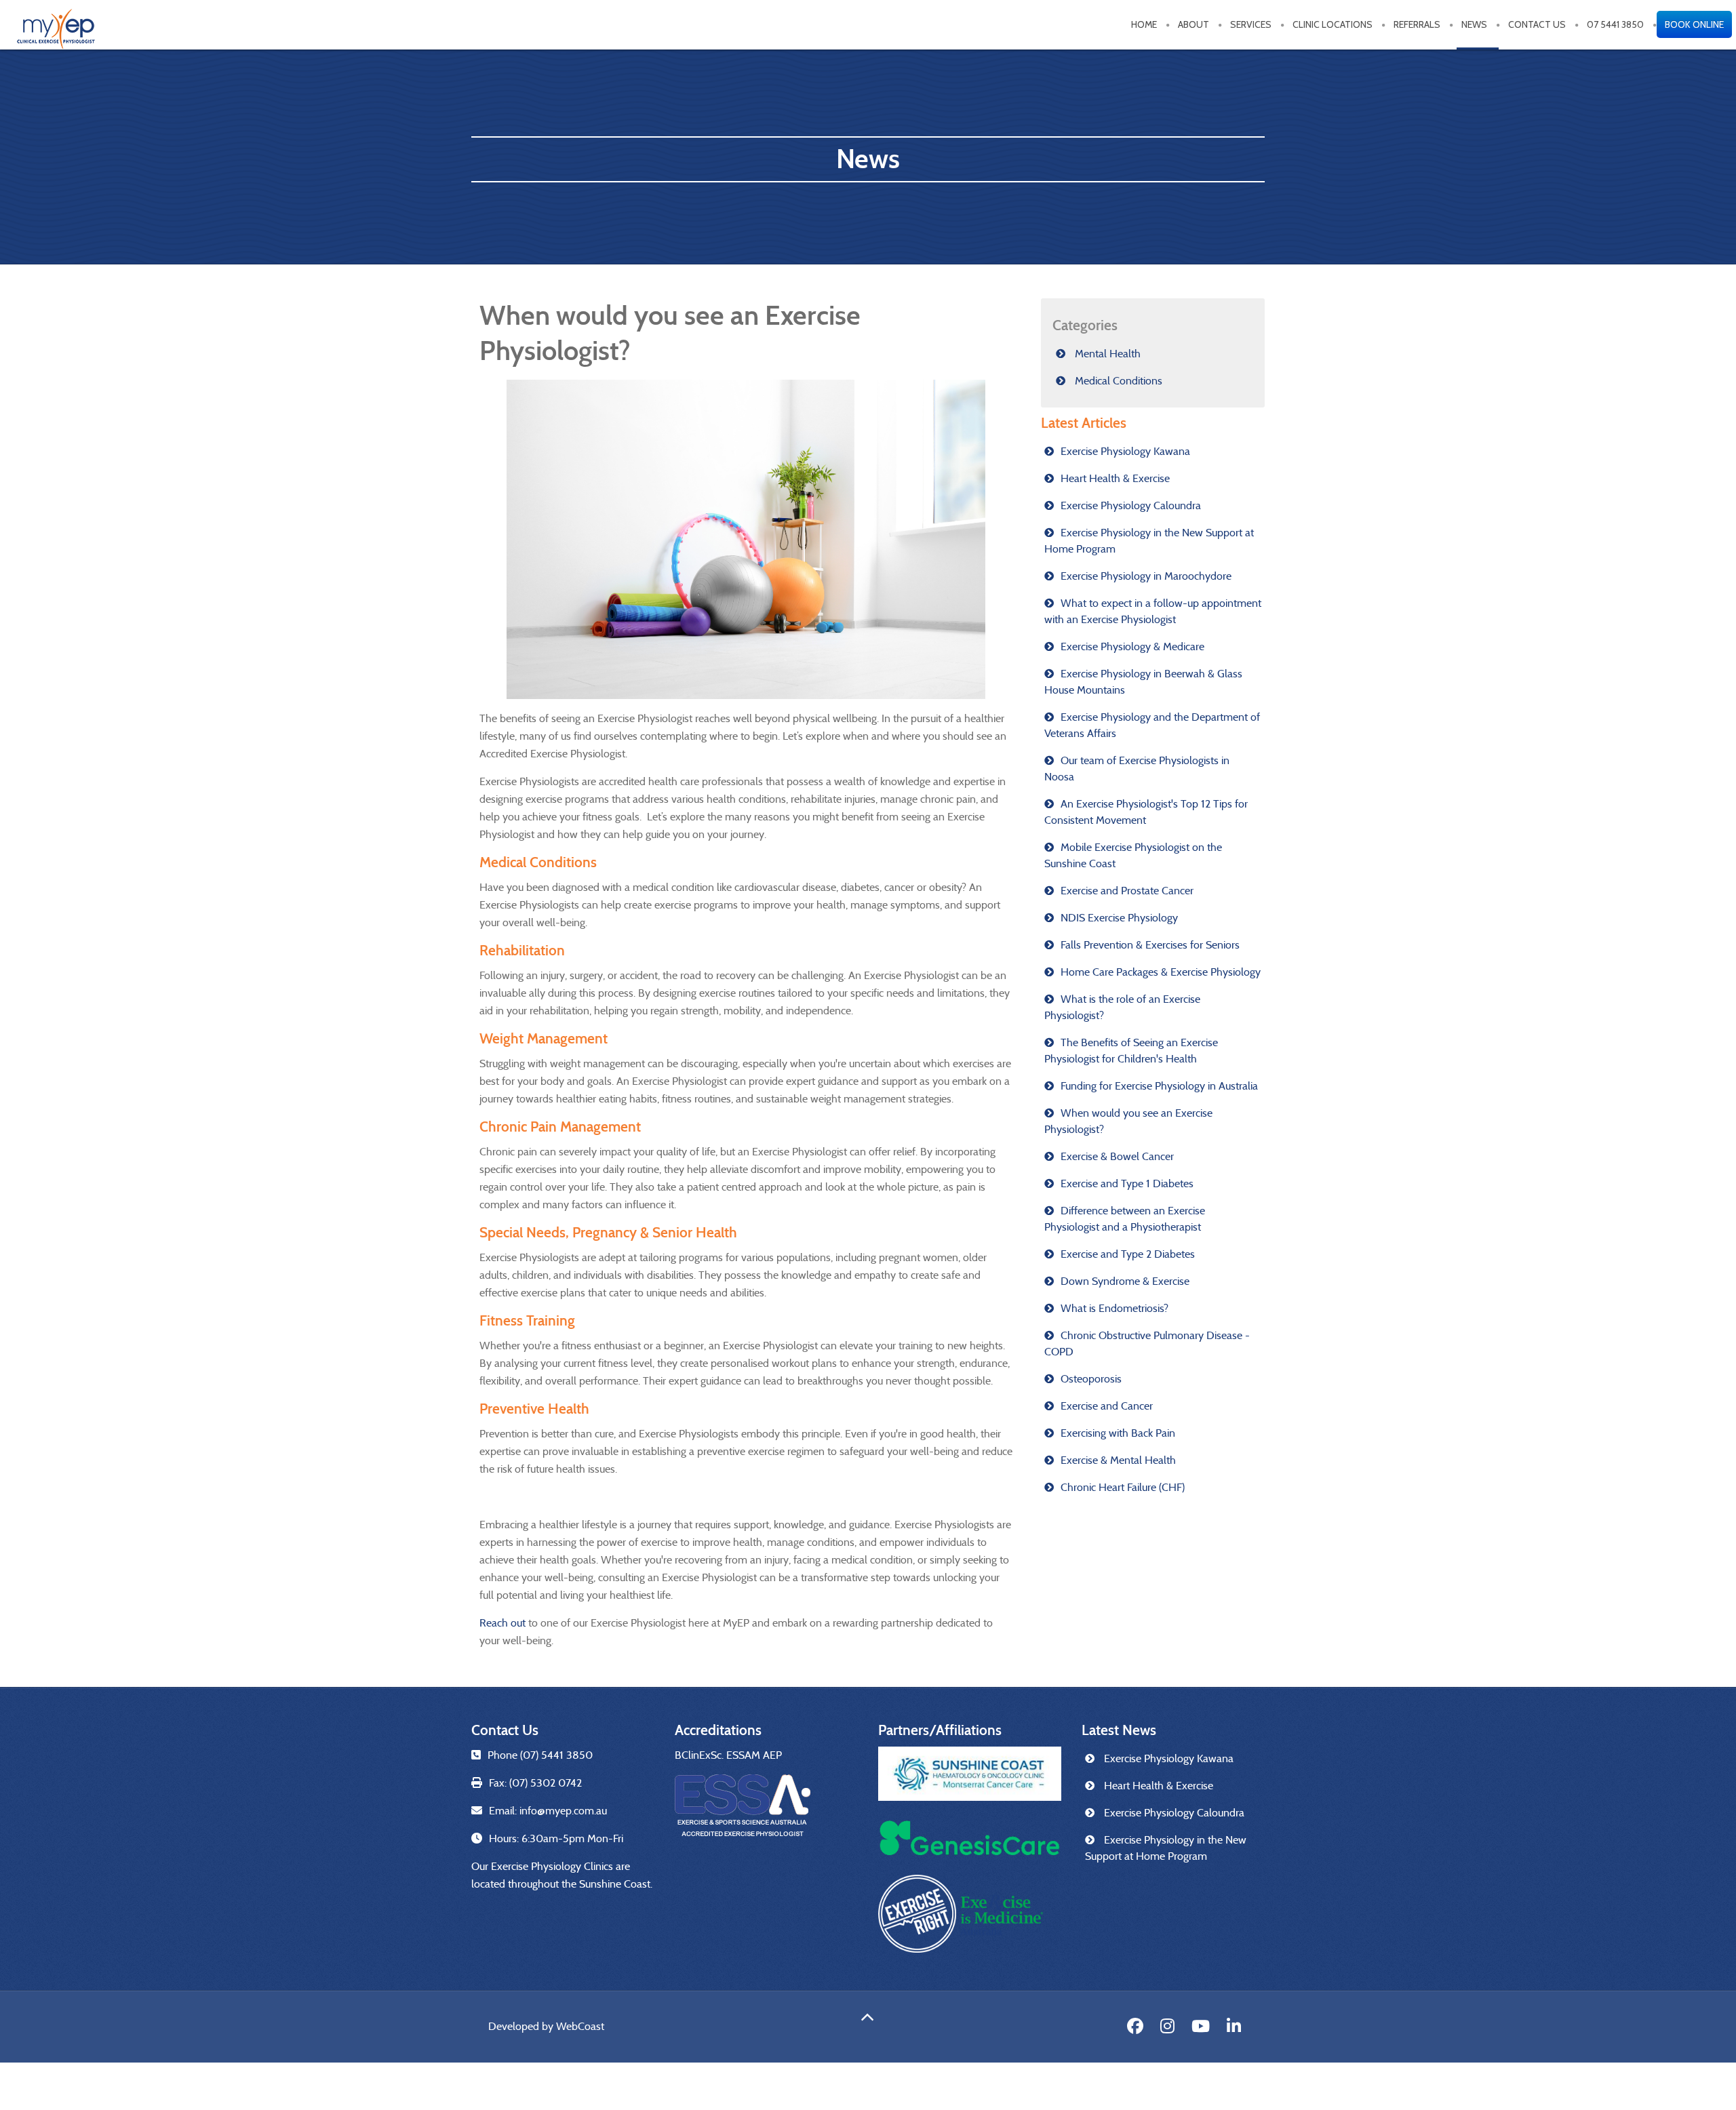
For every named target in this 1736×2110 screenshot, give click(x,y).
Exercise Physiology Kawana (1125, 451)
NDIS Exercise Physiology (1119, 918)
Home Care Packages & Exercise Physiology (1161, 972)
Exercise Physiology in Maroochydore (1146, 576)
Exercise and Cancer (1107, 1406)
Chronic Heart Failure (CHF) (1123, 1487)
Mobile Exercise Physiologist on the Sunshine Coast (1133, 855)
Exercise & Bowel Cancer (1117, 1156)
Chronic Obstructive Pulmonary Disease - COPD (1147, 1343)
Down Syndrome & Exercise (1125, 1281)
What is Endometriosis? (1114, 1308)
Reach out (502, 1623)
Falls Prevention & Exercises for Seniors (1150, 945)
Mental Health (1106, 354)
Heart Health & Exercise (1115, 478)
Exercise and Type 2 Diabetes (1128, 1254)
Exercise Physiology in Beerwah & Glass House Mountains (1143, 682)
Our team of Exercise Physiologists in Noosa (1137, 769)
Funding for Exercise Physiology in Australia (1159, 1086)
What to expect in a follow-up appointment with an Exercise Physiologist (1153, 611)
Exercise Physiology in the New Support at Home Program (1149, 541)
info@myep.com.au (563, 1811)
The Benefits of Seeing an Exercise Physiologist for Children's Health (1131, 1051)
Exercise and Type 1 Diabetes (1127, 1183)
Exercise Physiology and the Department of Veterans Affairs (1152, 725)
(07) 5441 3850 (556, 1755)
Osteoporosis (1091, 1379)
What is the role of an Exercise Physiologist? (1122, 1007)
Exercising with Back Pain (1118, 1433)
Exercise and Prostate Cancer (1127, 891)
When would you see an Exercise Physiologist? (1128, 1121)
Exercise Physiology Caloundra (1131, 505)
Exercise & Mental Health (1118, 1460)
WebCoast (580, 2026)
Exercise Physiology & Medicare (1132, 646)
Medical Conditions (1117, 381)
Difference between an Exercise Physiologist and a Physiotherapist (1125, 1219)
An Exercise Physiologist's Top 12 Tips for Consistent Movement (1146, 812)
